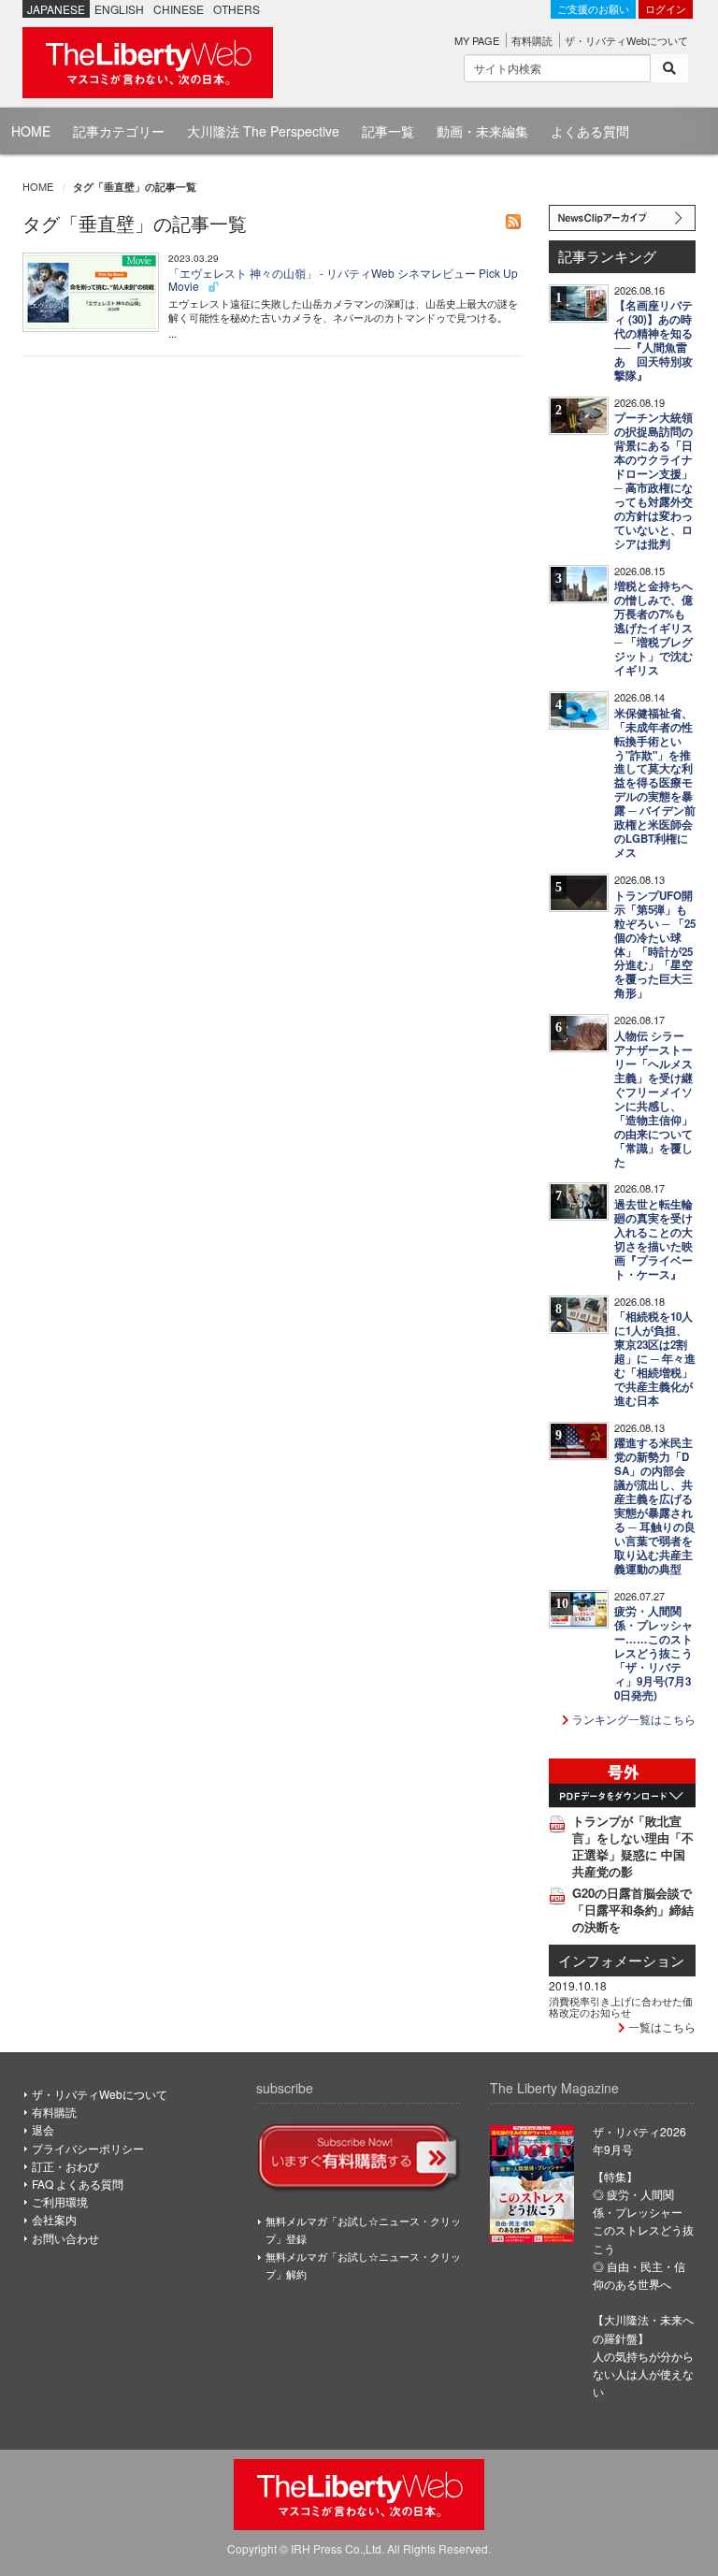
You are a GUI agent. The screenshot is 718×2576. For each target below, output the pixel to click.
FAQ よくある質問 (78, 2184)
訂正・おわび (65, 2166)
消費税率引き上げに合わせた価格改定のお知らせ (621, 2006)
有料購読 (532, 40)
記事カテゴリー (119, 131)
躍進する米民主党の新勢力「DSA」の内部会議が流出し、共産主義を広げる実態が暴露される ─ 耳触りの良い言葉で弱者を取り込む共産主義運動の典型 (655, 1506)
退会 (43, 2129)
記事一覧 (388, 131)
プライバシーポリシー (88, 2148)
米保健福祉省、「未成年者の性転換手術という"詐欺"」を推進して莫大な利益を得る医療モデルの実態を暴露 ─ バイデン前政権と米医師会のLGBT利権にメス (655, 783)
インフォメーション (621, 1960)
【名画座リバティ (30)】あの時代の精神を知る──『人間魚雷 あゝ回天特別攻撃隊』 (653, 340)
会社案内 (54, 2219)
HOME (31, 131)
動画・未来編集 (482, 131)
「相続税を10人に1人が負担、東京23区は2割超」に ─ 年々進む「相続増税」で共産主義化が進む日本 (655, 1359)
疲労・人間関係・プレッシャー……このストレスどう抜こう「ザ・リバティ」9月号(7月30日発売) (653, 1653)
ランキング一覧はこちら (632, 1719)
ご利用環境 (60, 2201)
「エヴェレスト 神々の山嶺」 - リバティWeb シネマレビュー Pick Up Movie (343, 279)
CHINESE (179, 9)
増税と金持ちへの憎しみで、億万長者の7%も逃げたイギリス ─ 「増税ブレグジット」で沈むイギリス (653, 628)
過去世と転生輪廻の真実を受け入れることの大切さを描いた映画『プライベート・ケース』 (653, 1239)
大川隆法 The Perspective (263, 131)
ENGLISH (119, 9)
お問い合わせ (65, 2238)
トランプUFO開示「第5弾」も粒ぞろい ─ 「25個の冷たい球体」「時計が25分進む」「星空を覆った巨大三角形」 (655, 945)
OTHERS (237, 9)
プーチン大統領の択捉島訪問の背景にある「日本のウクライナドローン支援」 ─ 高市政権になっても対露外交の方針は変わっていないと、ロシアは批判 (653, 481)
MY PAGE (477, 40)
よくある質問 (590, 131)
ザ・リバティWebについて (626, 40)
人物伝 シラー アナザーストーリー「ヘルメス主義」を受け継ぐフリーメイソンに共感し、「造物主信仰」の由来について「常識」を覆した (653, 1099)
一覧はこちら (661, 2026)
